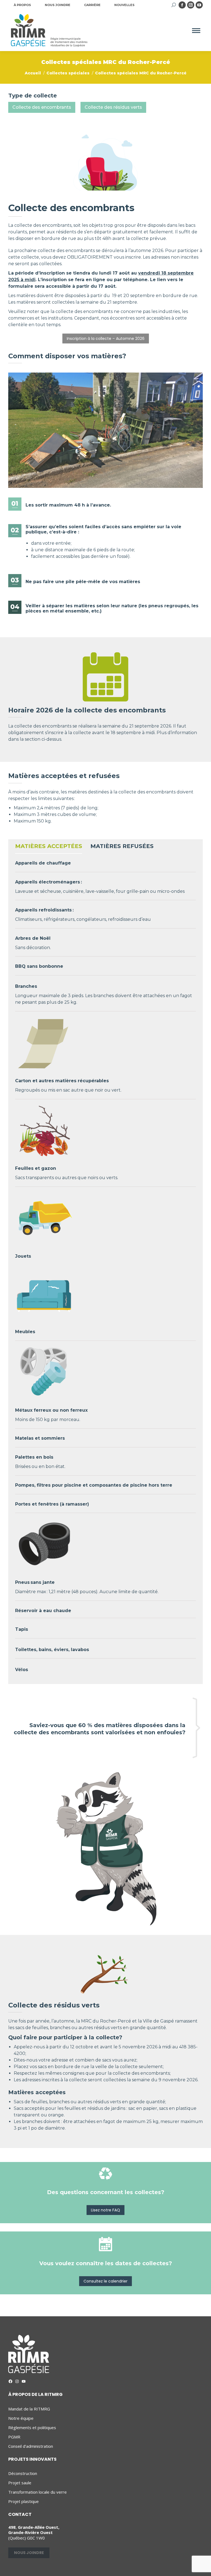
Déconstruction (23, 2473)
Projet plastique (23, 2501)
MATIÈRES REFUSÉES (122, 846)
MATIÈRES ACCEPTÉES (49, 846)
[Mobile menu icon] (196, 31)
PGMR (14, 2437)
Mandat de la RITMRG (29, 2409)
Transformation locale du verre (38, 2492)
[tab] (49, 848)
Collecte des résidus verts (113, 107)
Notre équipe (21, 2418)
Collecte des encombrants (42, 107)
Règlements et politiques (32, 2428)
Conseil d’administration (31, 2446)
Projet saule (20, 2483)
